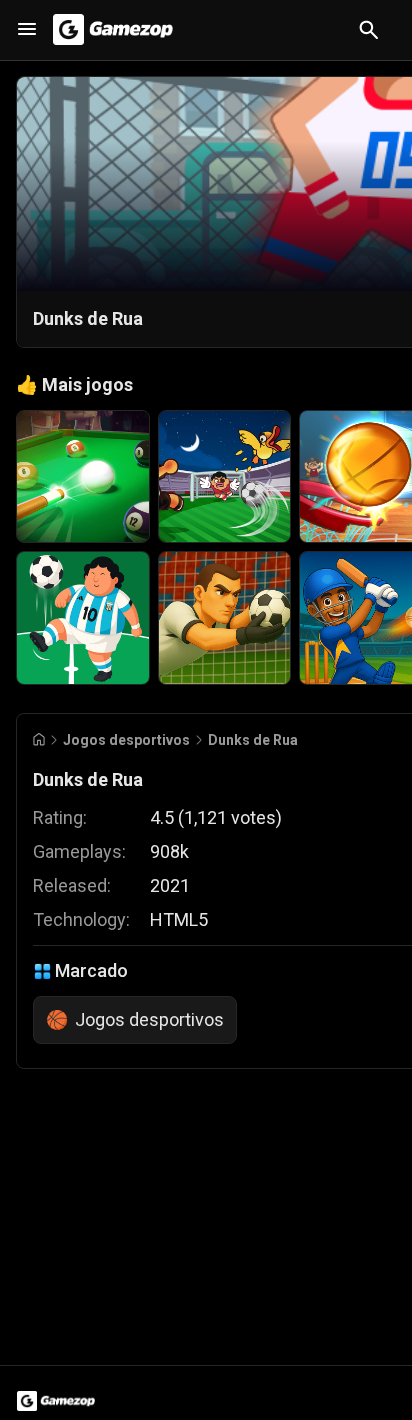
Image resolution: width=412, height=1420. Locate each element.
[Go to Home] (39, 739)
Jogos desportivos (126, 740)
